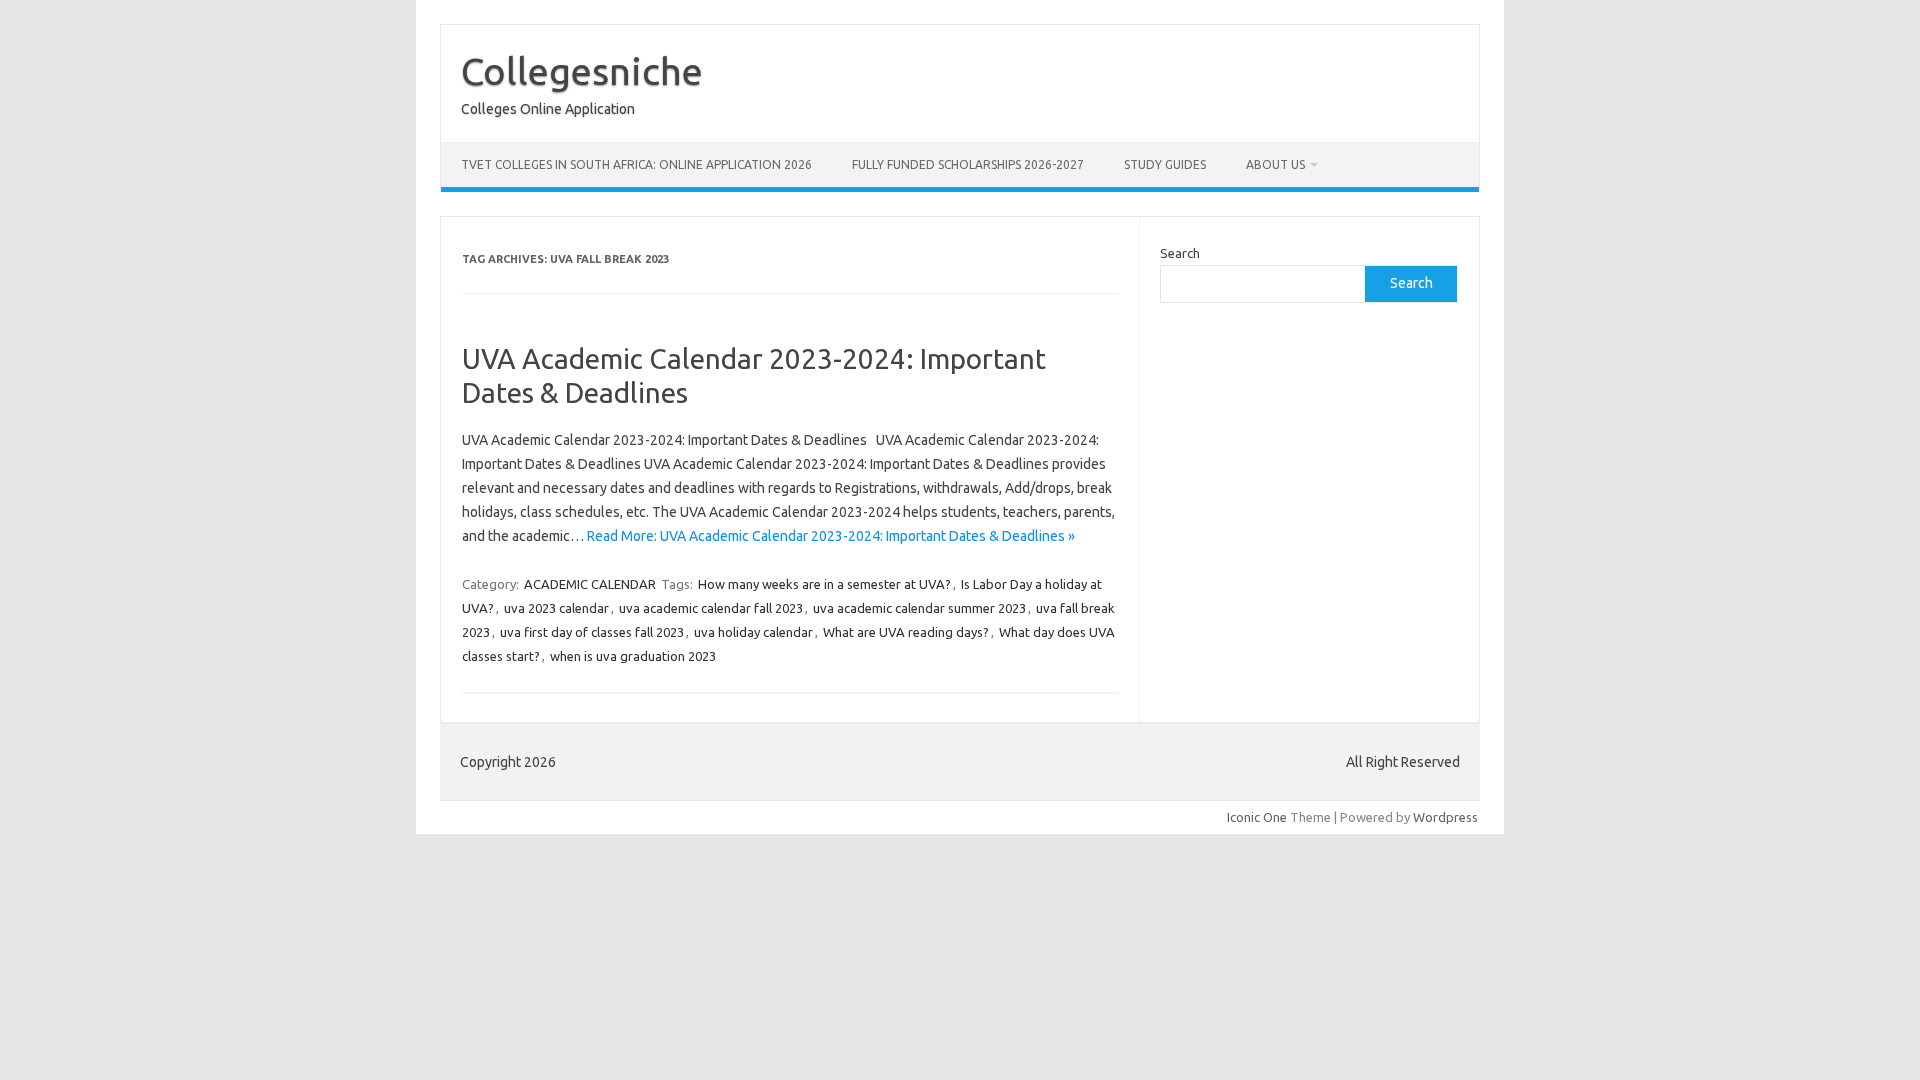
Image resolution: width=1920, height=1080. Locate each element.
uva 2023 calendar (556, 608)
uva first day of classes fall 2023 (592, 632)
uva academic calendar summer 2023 (919, 608)
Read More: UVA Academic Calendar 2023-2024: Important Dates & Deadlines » (831, 536)
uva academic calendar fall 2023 (711, 608)
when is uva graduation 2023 (633, 656)
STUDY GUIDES (1165, 164)
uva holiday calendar (753, 632)
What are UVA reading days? (906, 632)
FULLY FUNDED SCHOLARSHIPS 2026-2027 (968, 164)
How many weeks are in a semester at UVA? (824, 584)
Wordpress (1445, 817)
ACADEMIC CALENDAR (590, 584)
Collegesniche (582, 71)
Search (1180, 253)
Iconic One (1257, 817)
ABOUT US (1275, 164)
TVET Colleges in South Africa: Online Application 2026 (636, 164)
